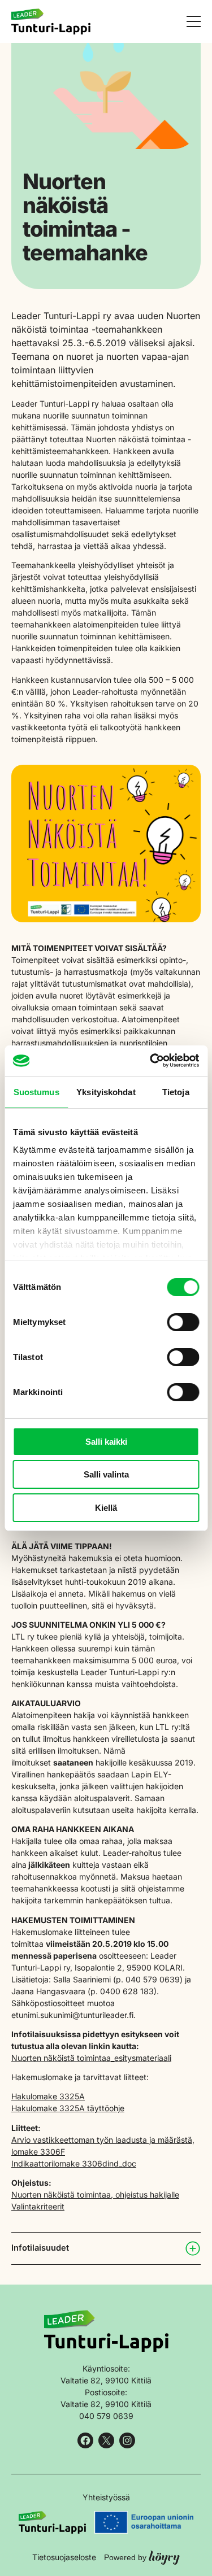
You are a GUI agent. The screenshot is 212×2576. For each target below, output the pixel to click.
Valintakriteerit (38, 2206)
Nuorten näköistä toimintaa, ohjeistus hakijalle (95, 2194)
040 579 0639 (106, 2416)
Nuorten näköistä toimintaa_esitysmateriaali (91, 2058)
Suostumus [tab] (36, 1092)
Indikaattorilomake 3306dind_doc (74, 2163)
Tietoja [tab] (176, 1092)
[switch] (183, 1322)
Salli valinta (106, 1474)
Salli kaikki (106, 1442)
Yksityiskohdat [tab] (106, 1092)
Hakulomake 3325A (48, 2096)
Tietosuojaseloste (64, 2557)
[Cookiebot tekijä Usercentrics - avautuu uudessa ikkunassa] (151, 1060)
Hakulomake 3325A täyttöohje (68, 2108)
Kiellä (106, 1508)
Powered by (142, 2557)
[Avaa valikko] (194, 21)
